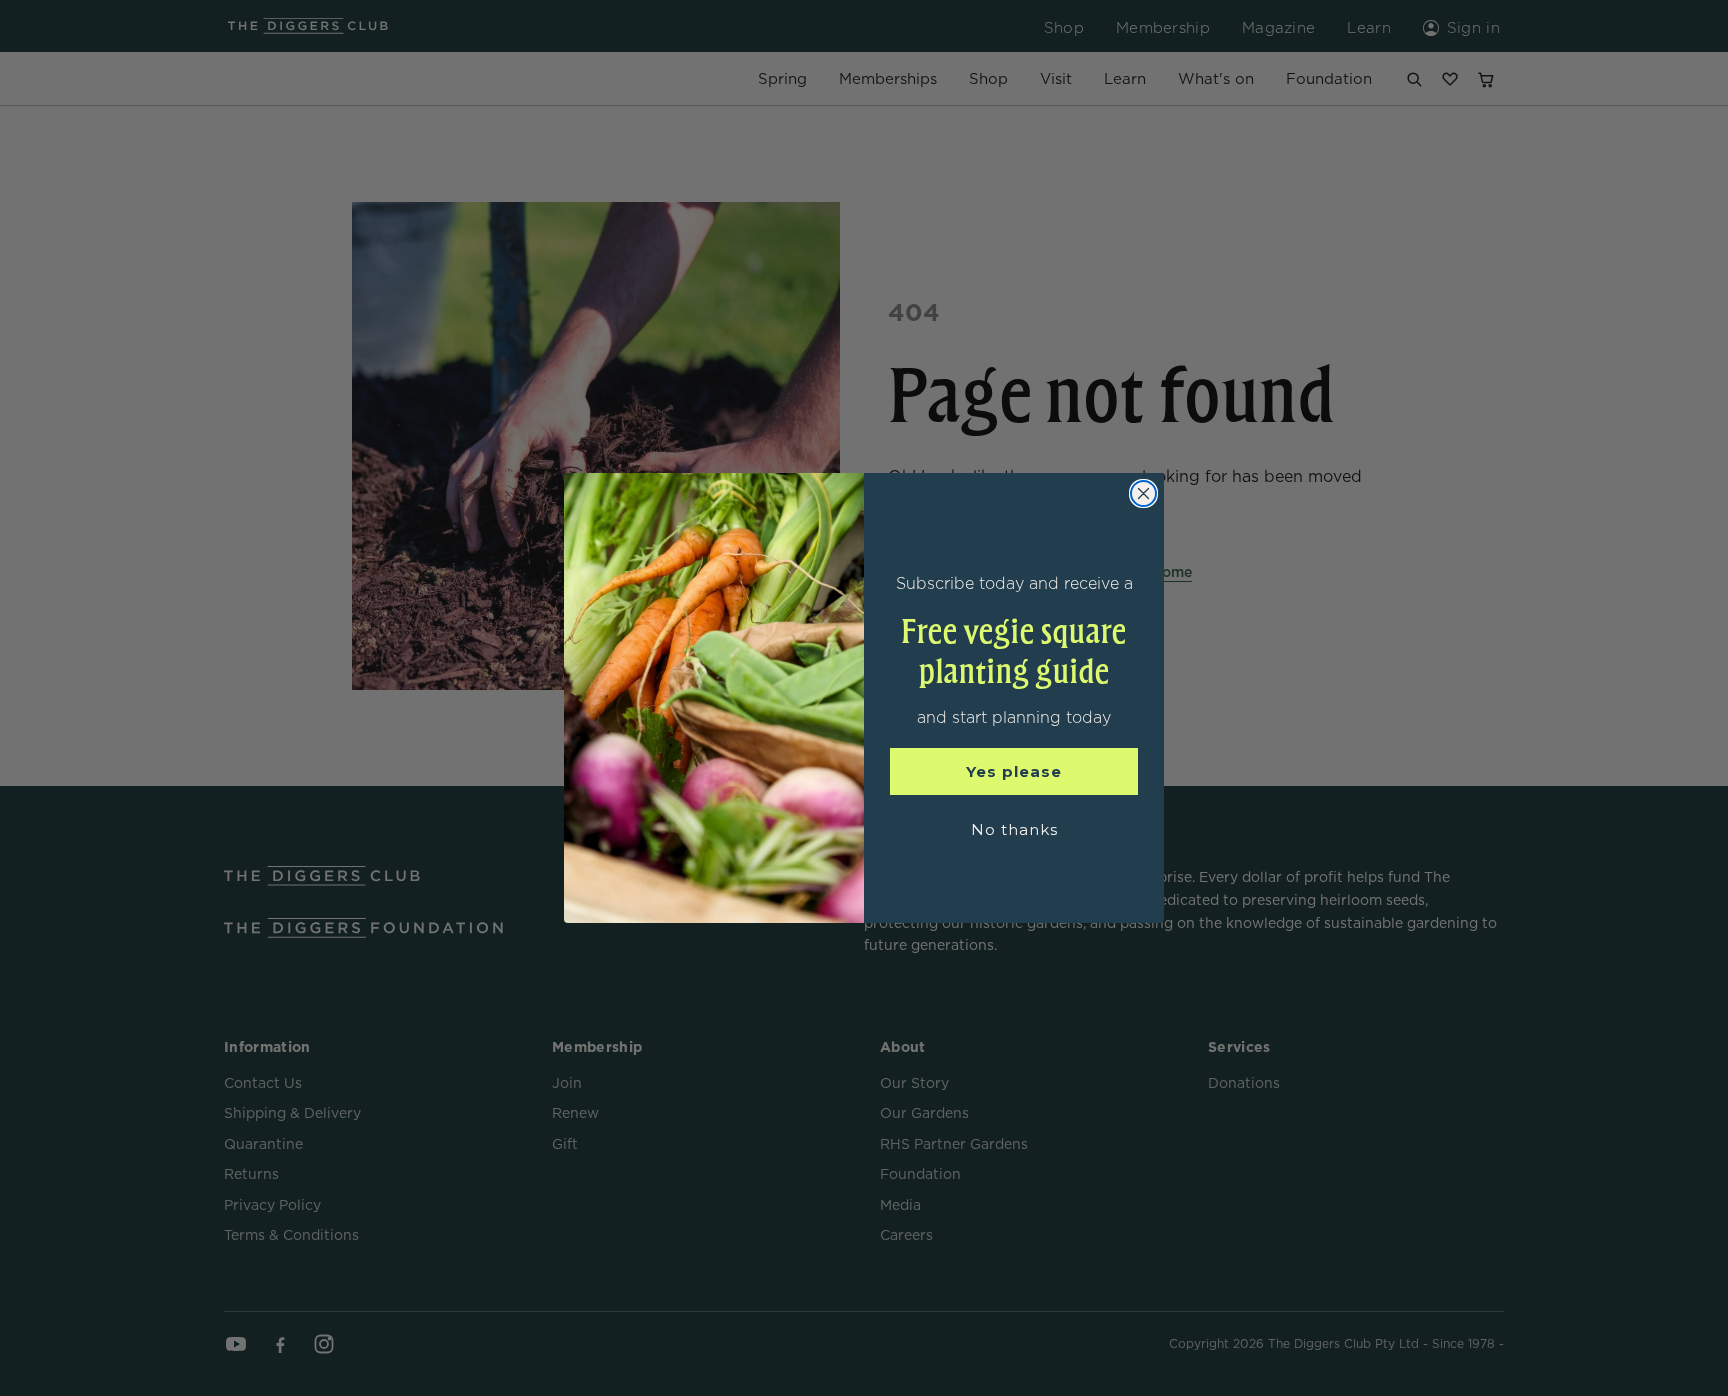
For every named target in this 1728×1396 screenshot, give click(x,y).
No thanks (1014, 829)
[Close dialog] (1143, 493)
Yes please (1014, 771)
